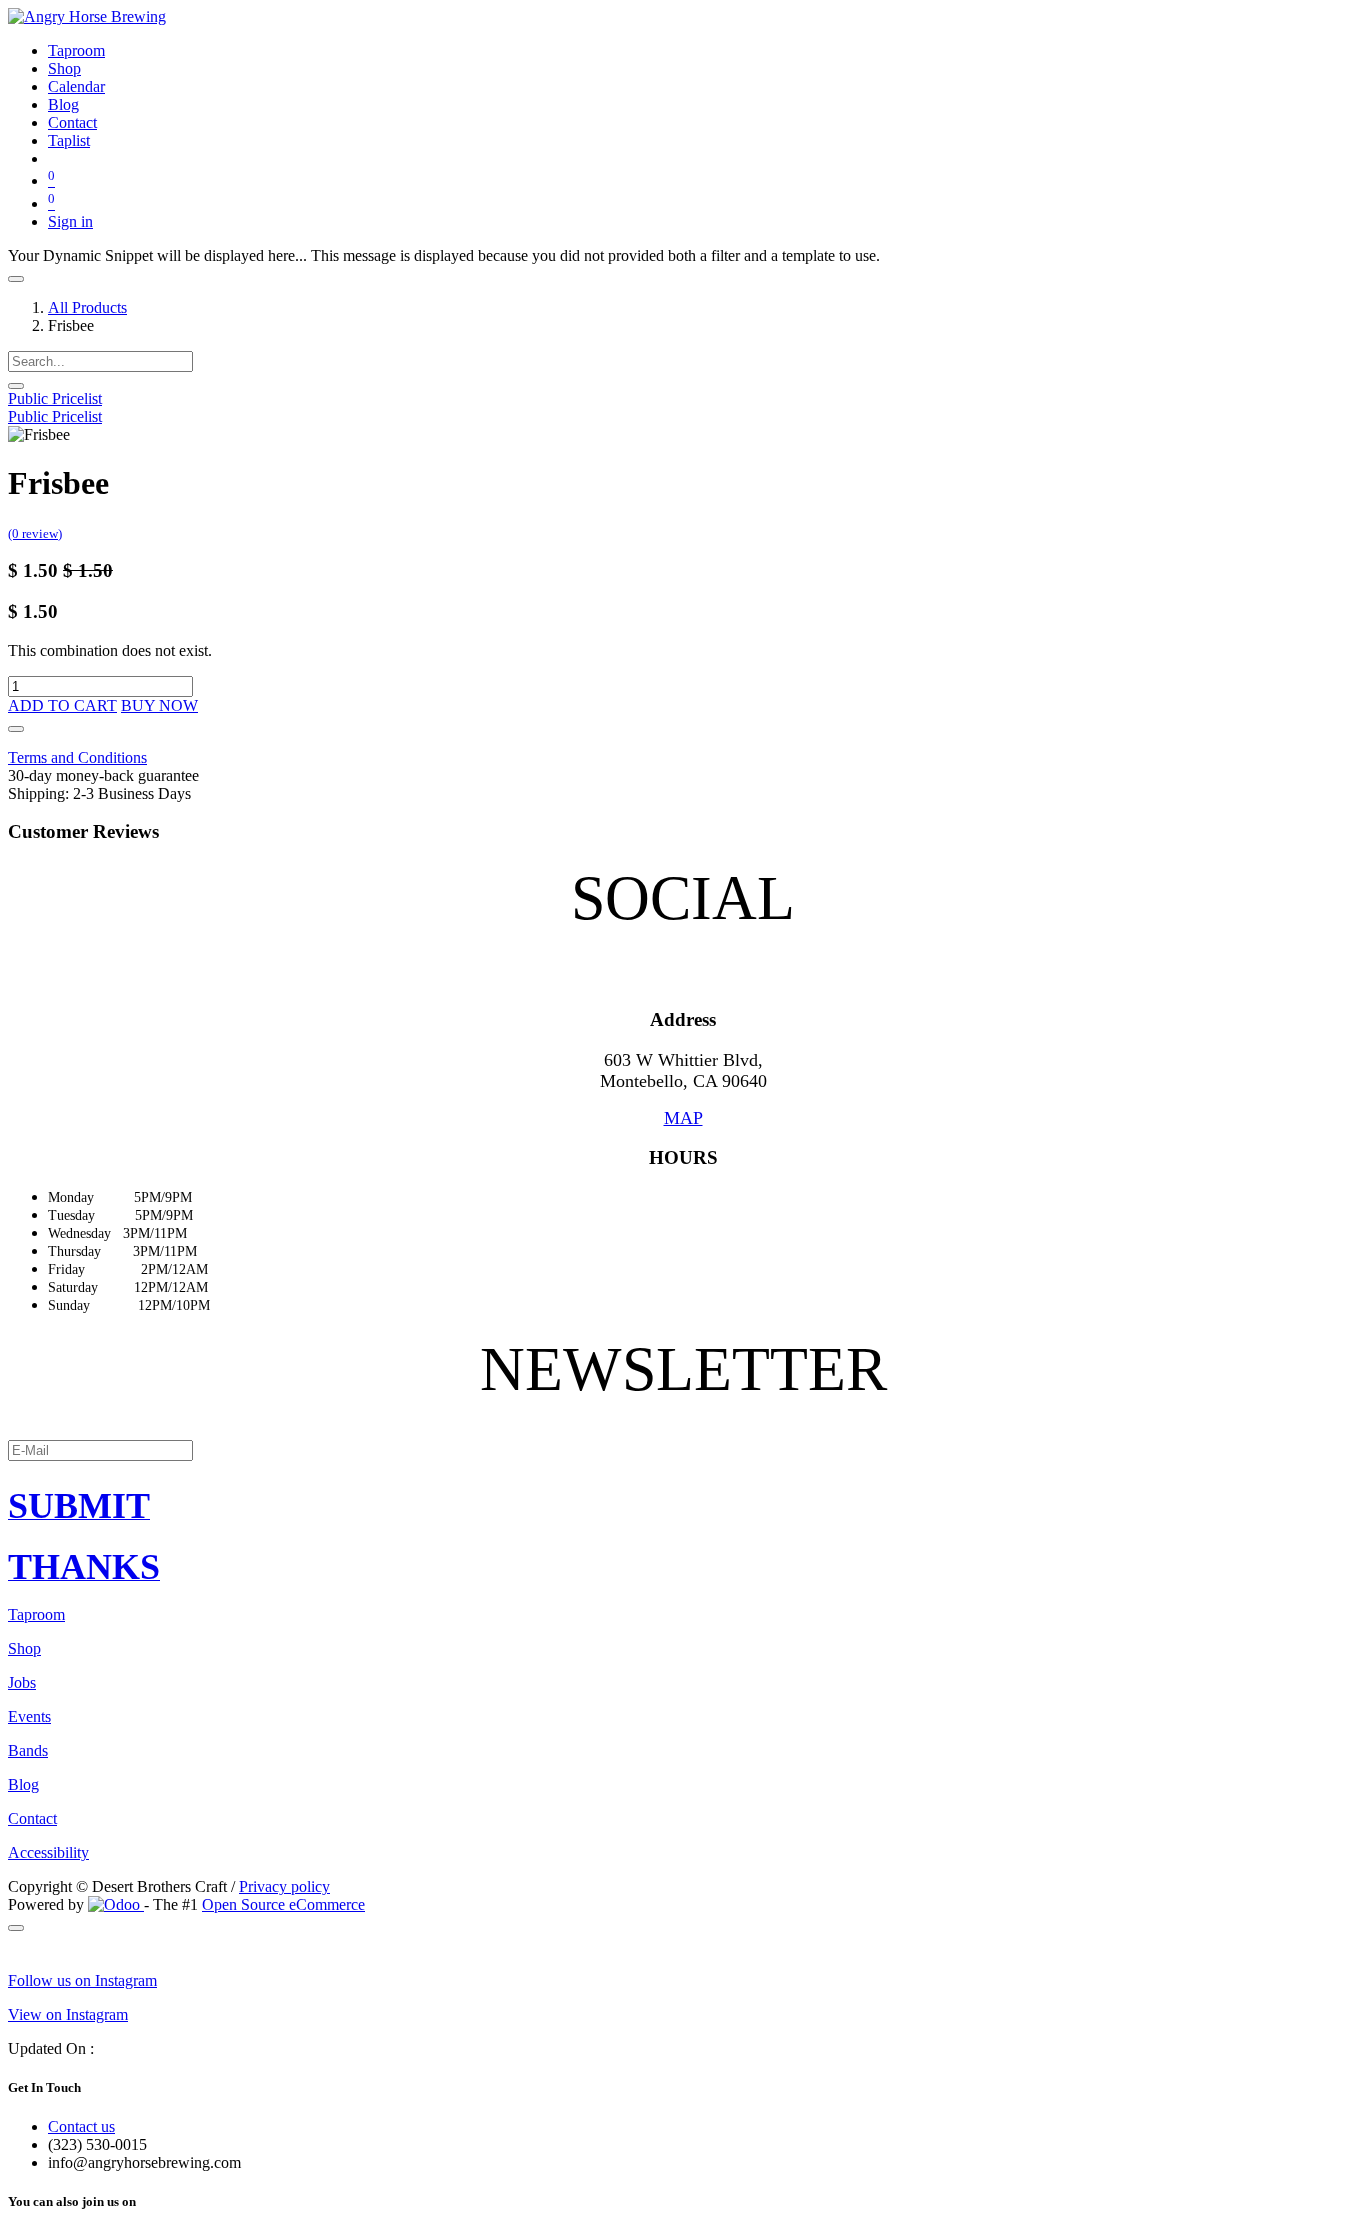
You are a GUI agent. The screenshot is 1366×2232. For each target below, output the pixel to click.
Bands (28, 1750)
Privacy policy (284, 1886)
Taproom (36, 1614)
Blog (23, 1784)
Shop (24, 1648)
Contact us (81, 2126)
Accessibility (48, 1852)
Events (29, 1716)
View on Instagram (68, 2014)
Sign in (70, 221)
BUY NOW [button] (159, 705)
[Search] (16, 386)
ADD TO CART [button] (62, 705)
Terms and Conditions (77, 757)
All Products (87, 307)
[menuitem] (76, 50)
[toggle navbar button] (16, 279)
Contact (32, 1818)
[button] (16, 729)
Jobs (22, 1682)
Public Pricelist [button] (55, 398)
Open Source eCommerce (283, 1904)
